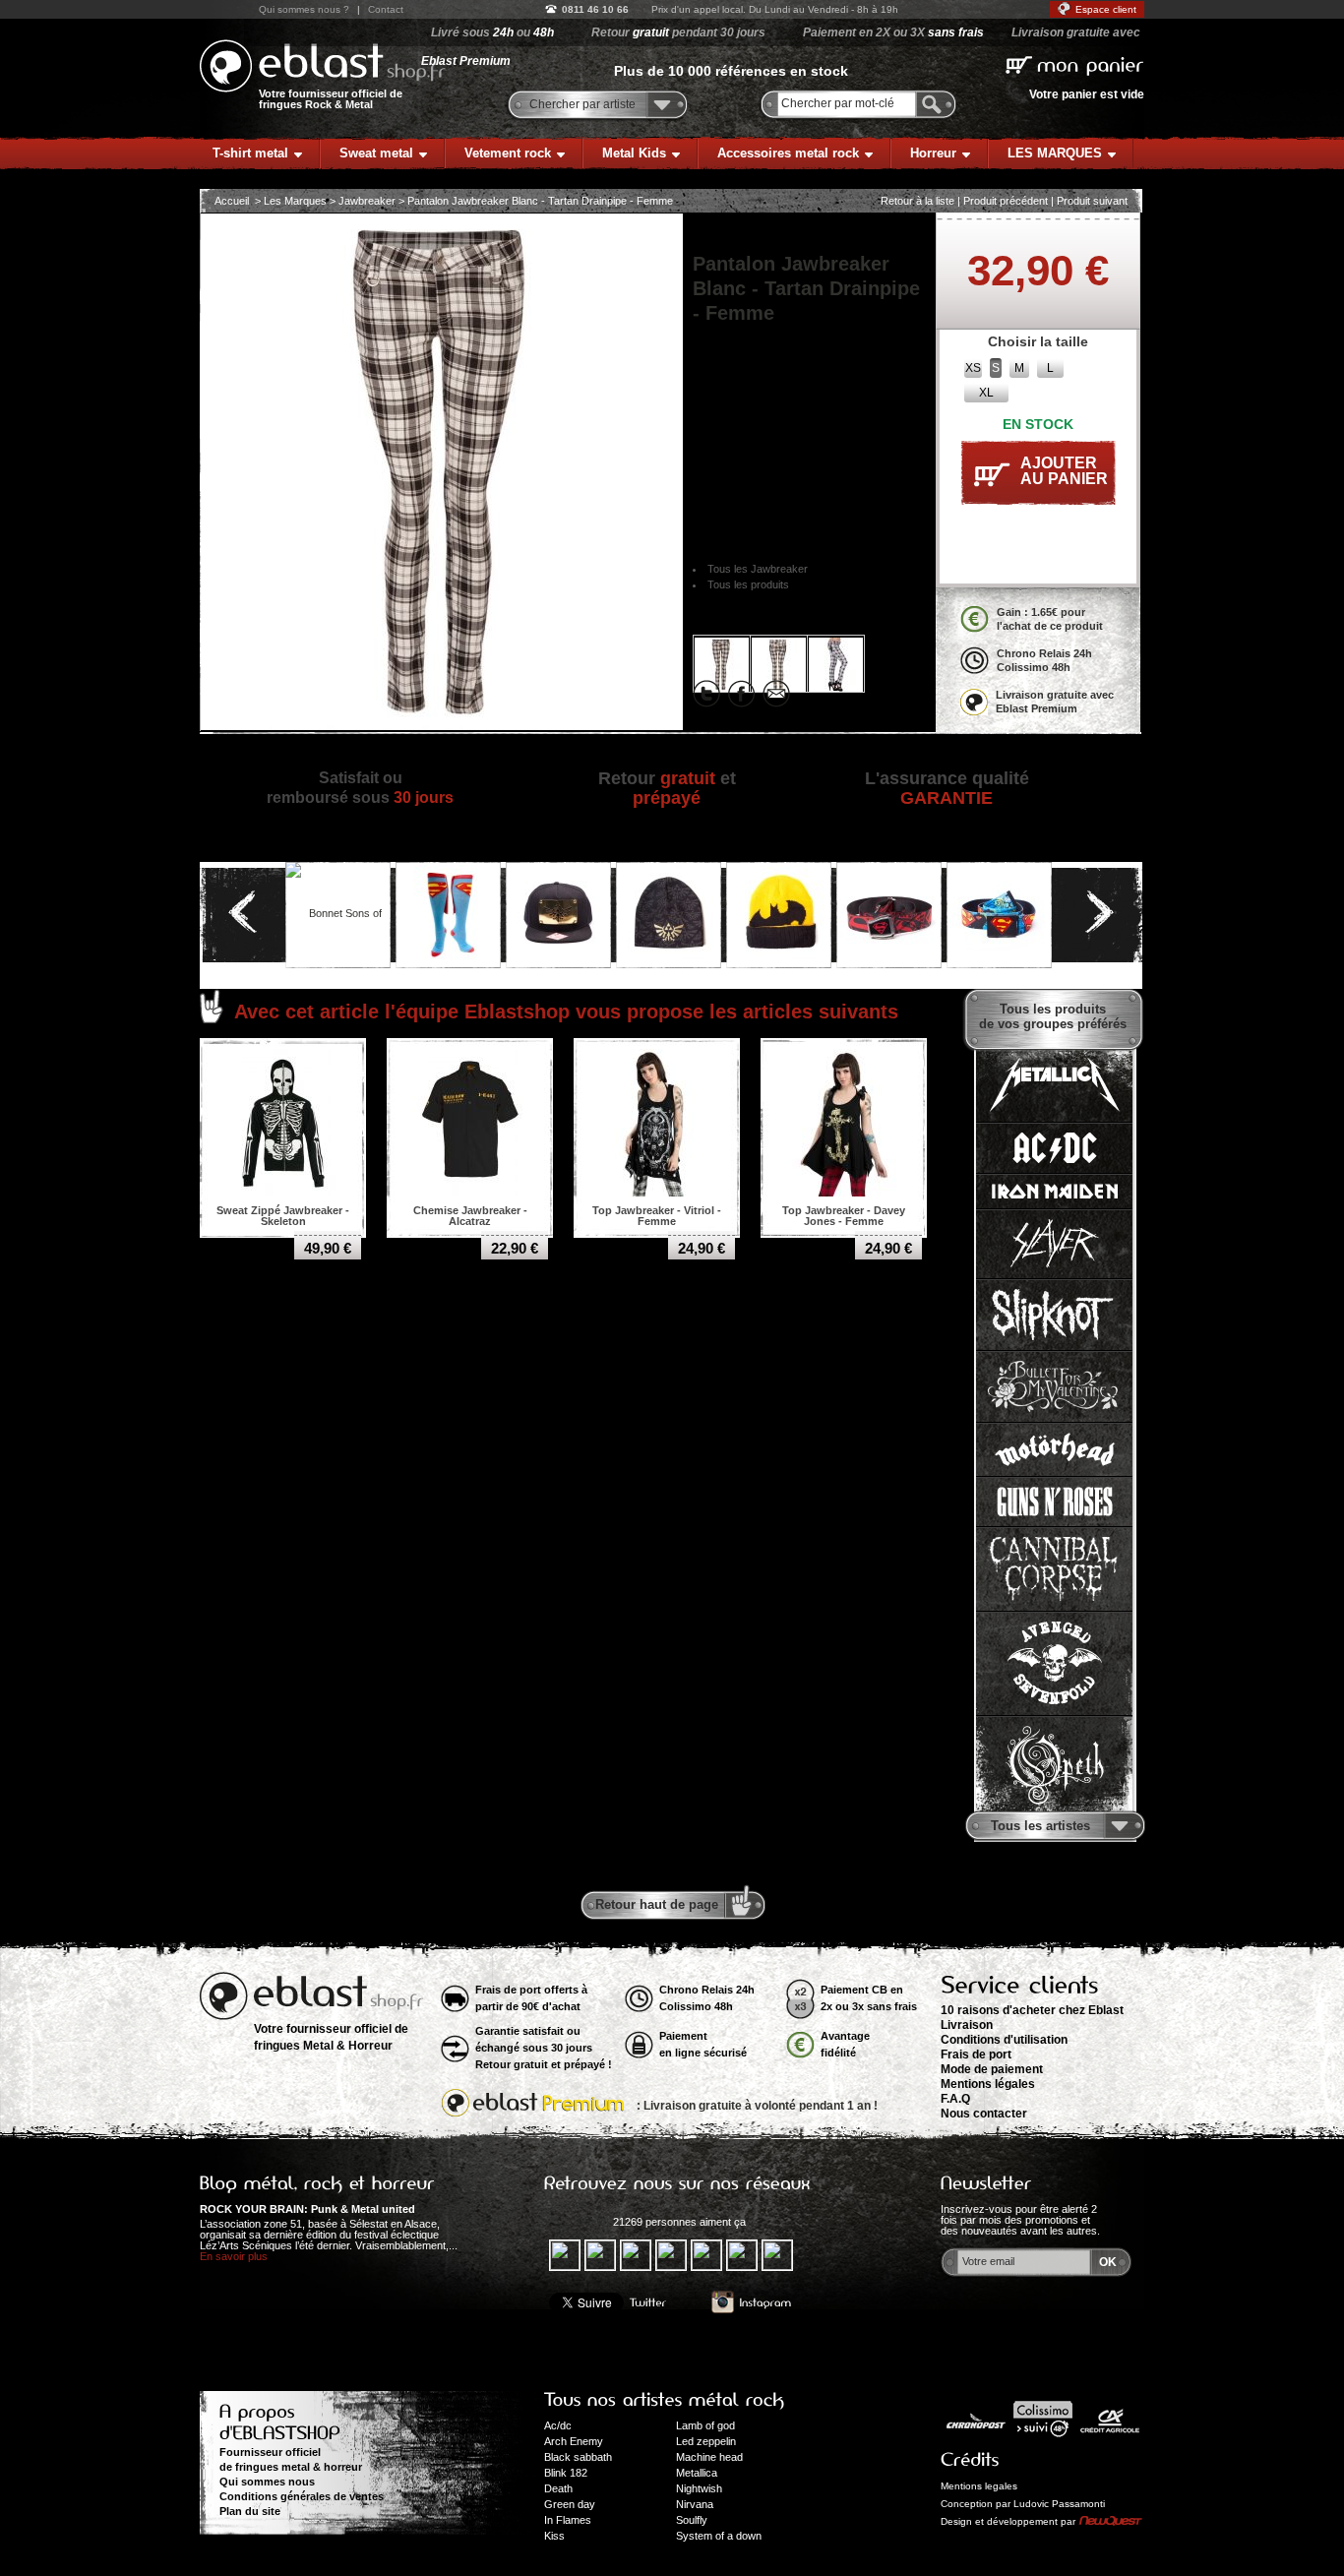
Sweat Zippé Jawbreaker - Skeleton (283, 1216)
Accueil (232, 201)
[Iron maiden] (1054, 1192)
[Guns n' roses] (1054, 1502)
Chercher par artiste (582, 104)
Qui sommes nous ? (304, 9)
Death (558, 2488)
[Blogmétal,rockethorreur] (317, 2183)
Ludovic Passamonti (1059, 2504)
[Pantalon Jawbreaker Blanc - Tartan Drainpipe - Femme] (722, 663)
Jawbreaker (367, 201)
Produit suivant (1092, 201)
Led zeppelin (706, 2441)
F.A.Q (955, 2099)
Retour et (667, 788)
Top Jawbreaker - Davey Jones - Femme (844, 1216)
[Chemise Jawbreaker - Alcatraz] (470, 1122)
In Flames (568, 2520)
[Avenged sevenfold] (1054, 1664)
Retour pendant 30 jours (678, 32)
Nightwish (699, 2488)
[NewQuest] (1110, 2522)
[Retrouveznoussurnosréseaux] (677, 2183)
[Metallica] (1054, 1085)
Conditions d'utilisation (1004, 2040)
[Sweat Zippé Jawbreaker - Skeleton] (283, 1122)
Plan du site (250, 2511)
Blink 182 (566, 2473)
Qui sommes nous (267, 2482)
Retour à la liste (917, 201)
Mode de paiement (992, 2069)
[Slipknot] (1054, 1315)
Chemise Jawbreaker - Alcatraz (470, 1216)
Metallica (697, 2473)
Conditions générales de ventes (302, 2496)
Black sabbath (578, 2457)
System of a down (719, 2536)
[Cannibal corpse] (1054, 1569)
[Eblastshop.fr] (323, 66)
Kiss (554, 2536)
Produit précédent (1006, 201)
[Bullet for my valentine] (1054, 1387)
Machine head (709, 2457)
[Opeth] (1054, 1766)
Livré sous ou (492, 32)
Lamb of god (705, 2425)
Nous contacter (984, 2114)
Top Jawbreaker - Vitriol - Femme (657, 1216)
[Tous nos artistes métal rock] (665, 2400)
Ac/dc (558, 2425)
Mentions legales (979, 2486)
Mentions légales (988, 2084)
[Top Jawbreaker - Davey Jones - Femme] (844, 1122)
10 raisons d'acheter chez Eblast (1032, 2010)
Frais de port (976, 2055)
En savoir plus (234, 2256)
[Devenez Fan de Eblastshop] (576, 2222)
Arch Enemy (574, 2441)
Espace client (1106, 9)
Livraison (967, 2025)
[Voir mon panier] (1075, 63)
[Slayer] (1054, 1244)
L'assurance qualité (947, 788)
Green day (570, 2504)
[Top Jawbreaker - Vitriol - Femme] (657, 1122)
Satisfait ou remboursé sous (360, 788)
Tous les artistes (1040, 1826)
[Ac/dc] (1054, 1148)
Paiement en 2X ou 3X (893, 32)
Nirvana (695, 2504)
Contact (386, 9)
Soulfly (692, 2520)
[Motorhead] (1054, 1450)
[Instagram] (752, 2303)
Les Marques (295, 201)
